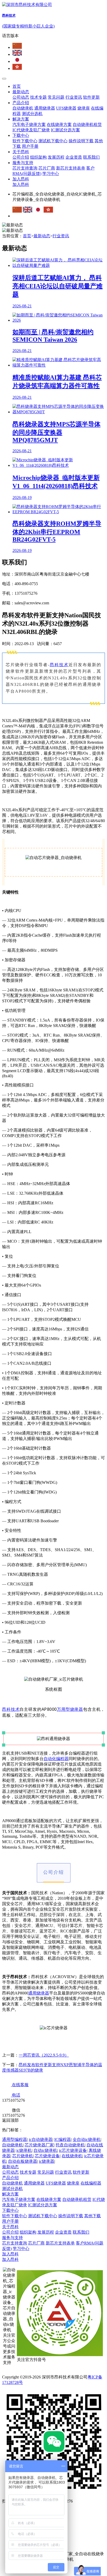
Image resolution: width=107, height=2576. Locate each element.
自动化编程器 (56, 1759)
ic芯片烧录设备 (73, 2150)
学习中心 (51, 174)
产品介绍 (21, 103)
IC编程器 (63, 2139)
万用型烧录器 (70, 1709)
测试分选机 (32, 114)
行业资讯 (74, 97)
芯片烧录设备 (47, 2156)
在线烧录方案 (59, 124)
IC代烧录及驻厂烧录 (31, 130)
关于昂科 (21, 152)
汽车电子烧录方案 (29, 124)
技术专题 (38, 97)
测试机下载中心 (53, 141)
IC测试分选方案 (65, 130)
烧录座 (84, 108)
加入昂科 (21, 179)
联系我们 (91, 157)
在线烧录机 (72, 2156)
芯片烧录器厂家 (39, 2145)
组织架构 (38, 157)
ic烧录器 (47, 2161)
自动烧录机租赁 (87, 124)
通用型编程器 (15, 2139)
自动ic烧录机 (45, 2150)
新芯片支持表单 (71, 168)
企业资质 (74, 157)
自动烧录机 (23, 108)
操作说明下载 (81, 141)
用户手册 (30, 146)
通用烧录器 (45, 108)
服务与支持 (23, 163)
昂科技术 (59, 665)
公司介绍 (21, 157)
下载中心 (21, 135)
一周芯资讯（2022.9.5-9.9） (44, 2055)
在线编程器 (91, 2183)
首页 (17, 86)
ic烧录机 (24, 2150)
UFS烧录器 (66, 108)
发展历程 (56, 157)
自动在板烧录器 (23, 2161)
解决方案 (21, 119)
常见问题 (56, 97)
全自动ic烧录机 (87, 2139)
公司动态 (21, 97)
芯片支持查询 (25, 168)
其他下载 (92, 2216)
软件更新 (91, 97)
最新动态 (21, 92)
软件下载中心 (25, 141)
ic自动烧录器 (41, 2139)
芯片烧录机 (23, 2156)
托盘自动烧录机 (70, 2145)
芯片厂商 (47, 168)
